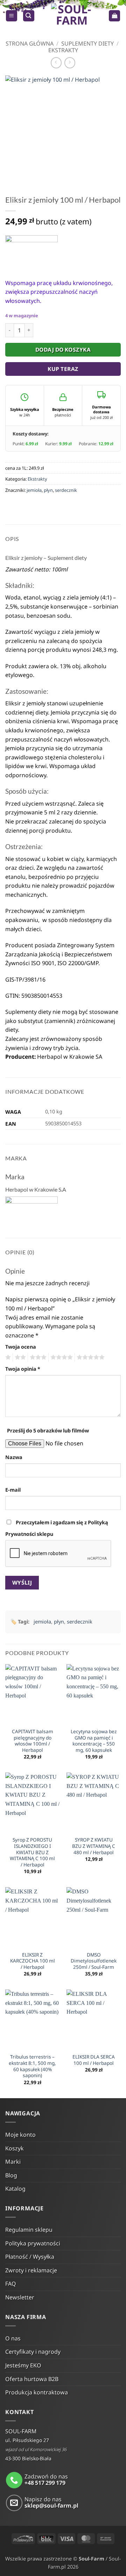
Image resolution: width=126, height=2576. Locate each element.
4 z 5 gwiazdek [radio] (61, 1357)
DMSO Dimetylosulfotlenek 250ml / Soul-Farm (94, 1961)
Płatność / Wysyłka (30, 2257)
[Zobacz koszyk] (114, 16)
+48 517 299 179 (45, 2483)
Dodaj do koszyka (63, 350)
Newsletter (20, 2297)
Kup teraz (63, 369)
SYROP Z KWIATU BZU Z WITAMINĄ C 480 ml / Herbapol (94, 1846)
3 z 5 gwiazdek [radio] (37, 1357)
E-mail (13, 1490)
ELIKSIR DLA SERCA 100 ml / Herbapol (94, 2060)
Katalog (15, 2189)
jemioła (34, 490)
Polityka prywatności (33, 2243)
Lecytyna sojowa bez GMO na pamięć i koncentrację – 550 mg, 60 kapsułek (94, 1741)
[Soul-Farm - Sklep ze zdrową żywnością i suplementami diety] (72, 16)
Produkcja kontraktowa (37, 2392)
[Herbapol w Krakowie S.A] (31, 252)
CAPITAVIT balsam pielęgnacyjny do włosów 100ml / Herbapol (33, 1741)
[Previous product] (70, 63)
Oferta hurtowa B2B (32, 2379)
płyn (48, 490)
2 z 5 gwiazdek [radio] (19, 1357)
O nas (13, 2338)
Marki (13, 2162)
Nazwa (14, 1457)
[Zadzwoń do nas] (14, 2480)
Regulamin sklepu (29, 2230)
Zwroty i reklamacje (31, 2270)
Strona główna (30, 43)
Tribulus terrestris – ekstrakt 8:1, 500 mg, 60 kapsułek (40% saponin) (32, 2066)
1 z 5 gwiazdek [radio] (7, 1357)
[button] (12, 16)
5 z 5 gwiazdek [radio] (90, 1357)
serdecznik (66, 490)
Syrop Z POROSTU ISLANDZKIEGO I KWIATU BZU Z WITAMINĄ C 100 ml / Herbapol (32, 1852)
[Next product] (56, 63)
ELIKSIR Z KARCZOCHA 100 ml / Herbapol (33, 1961)
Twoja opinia (23, 1369)
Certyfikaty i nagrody (33, 2352)
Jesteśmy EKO (23, 2365)
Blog (11, 2175)
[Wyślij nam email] (14, 2503)
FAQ (11, 2284)
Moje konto (20, 2135)
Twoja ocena (21, 1347)
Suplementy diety (87, 43)
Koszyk (15, 2148)
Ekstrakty (63, 50)
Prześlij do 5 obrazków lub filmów (48, 1431)
